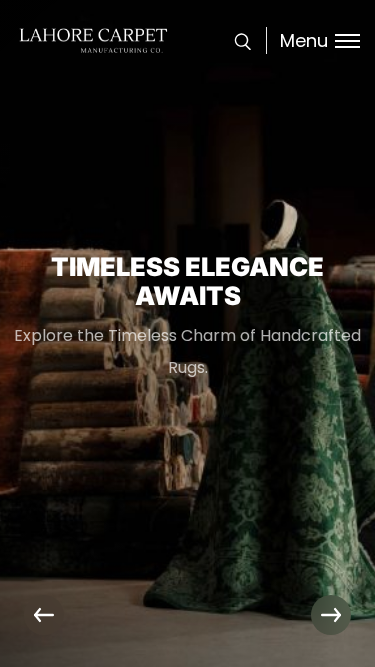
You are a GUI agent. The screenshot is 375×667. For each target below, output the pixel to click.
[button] (331, 615)
